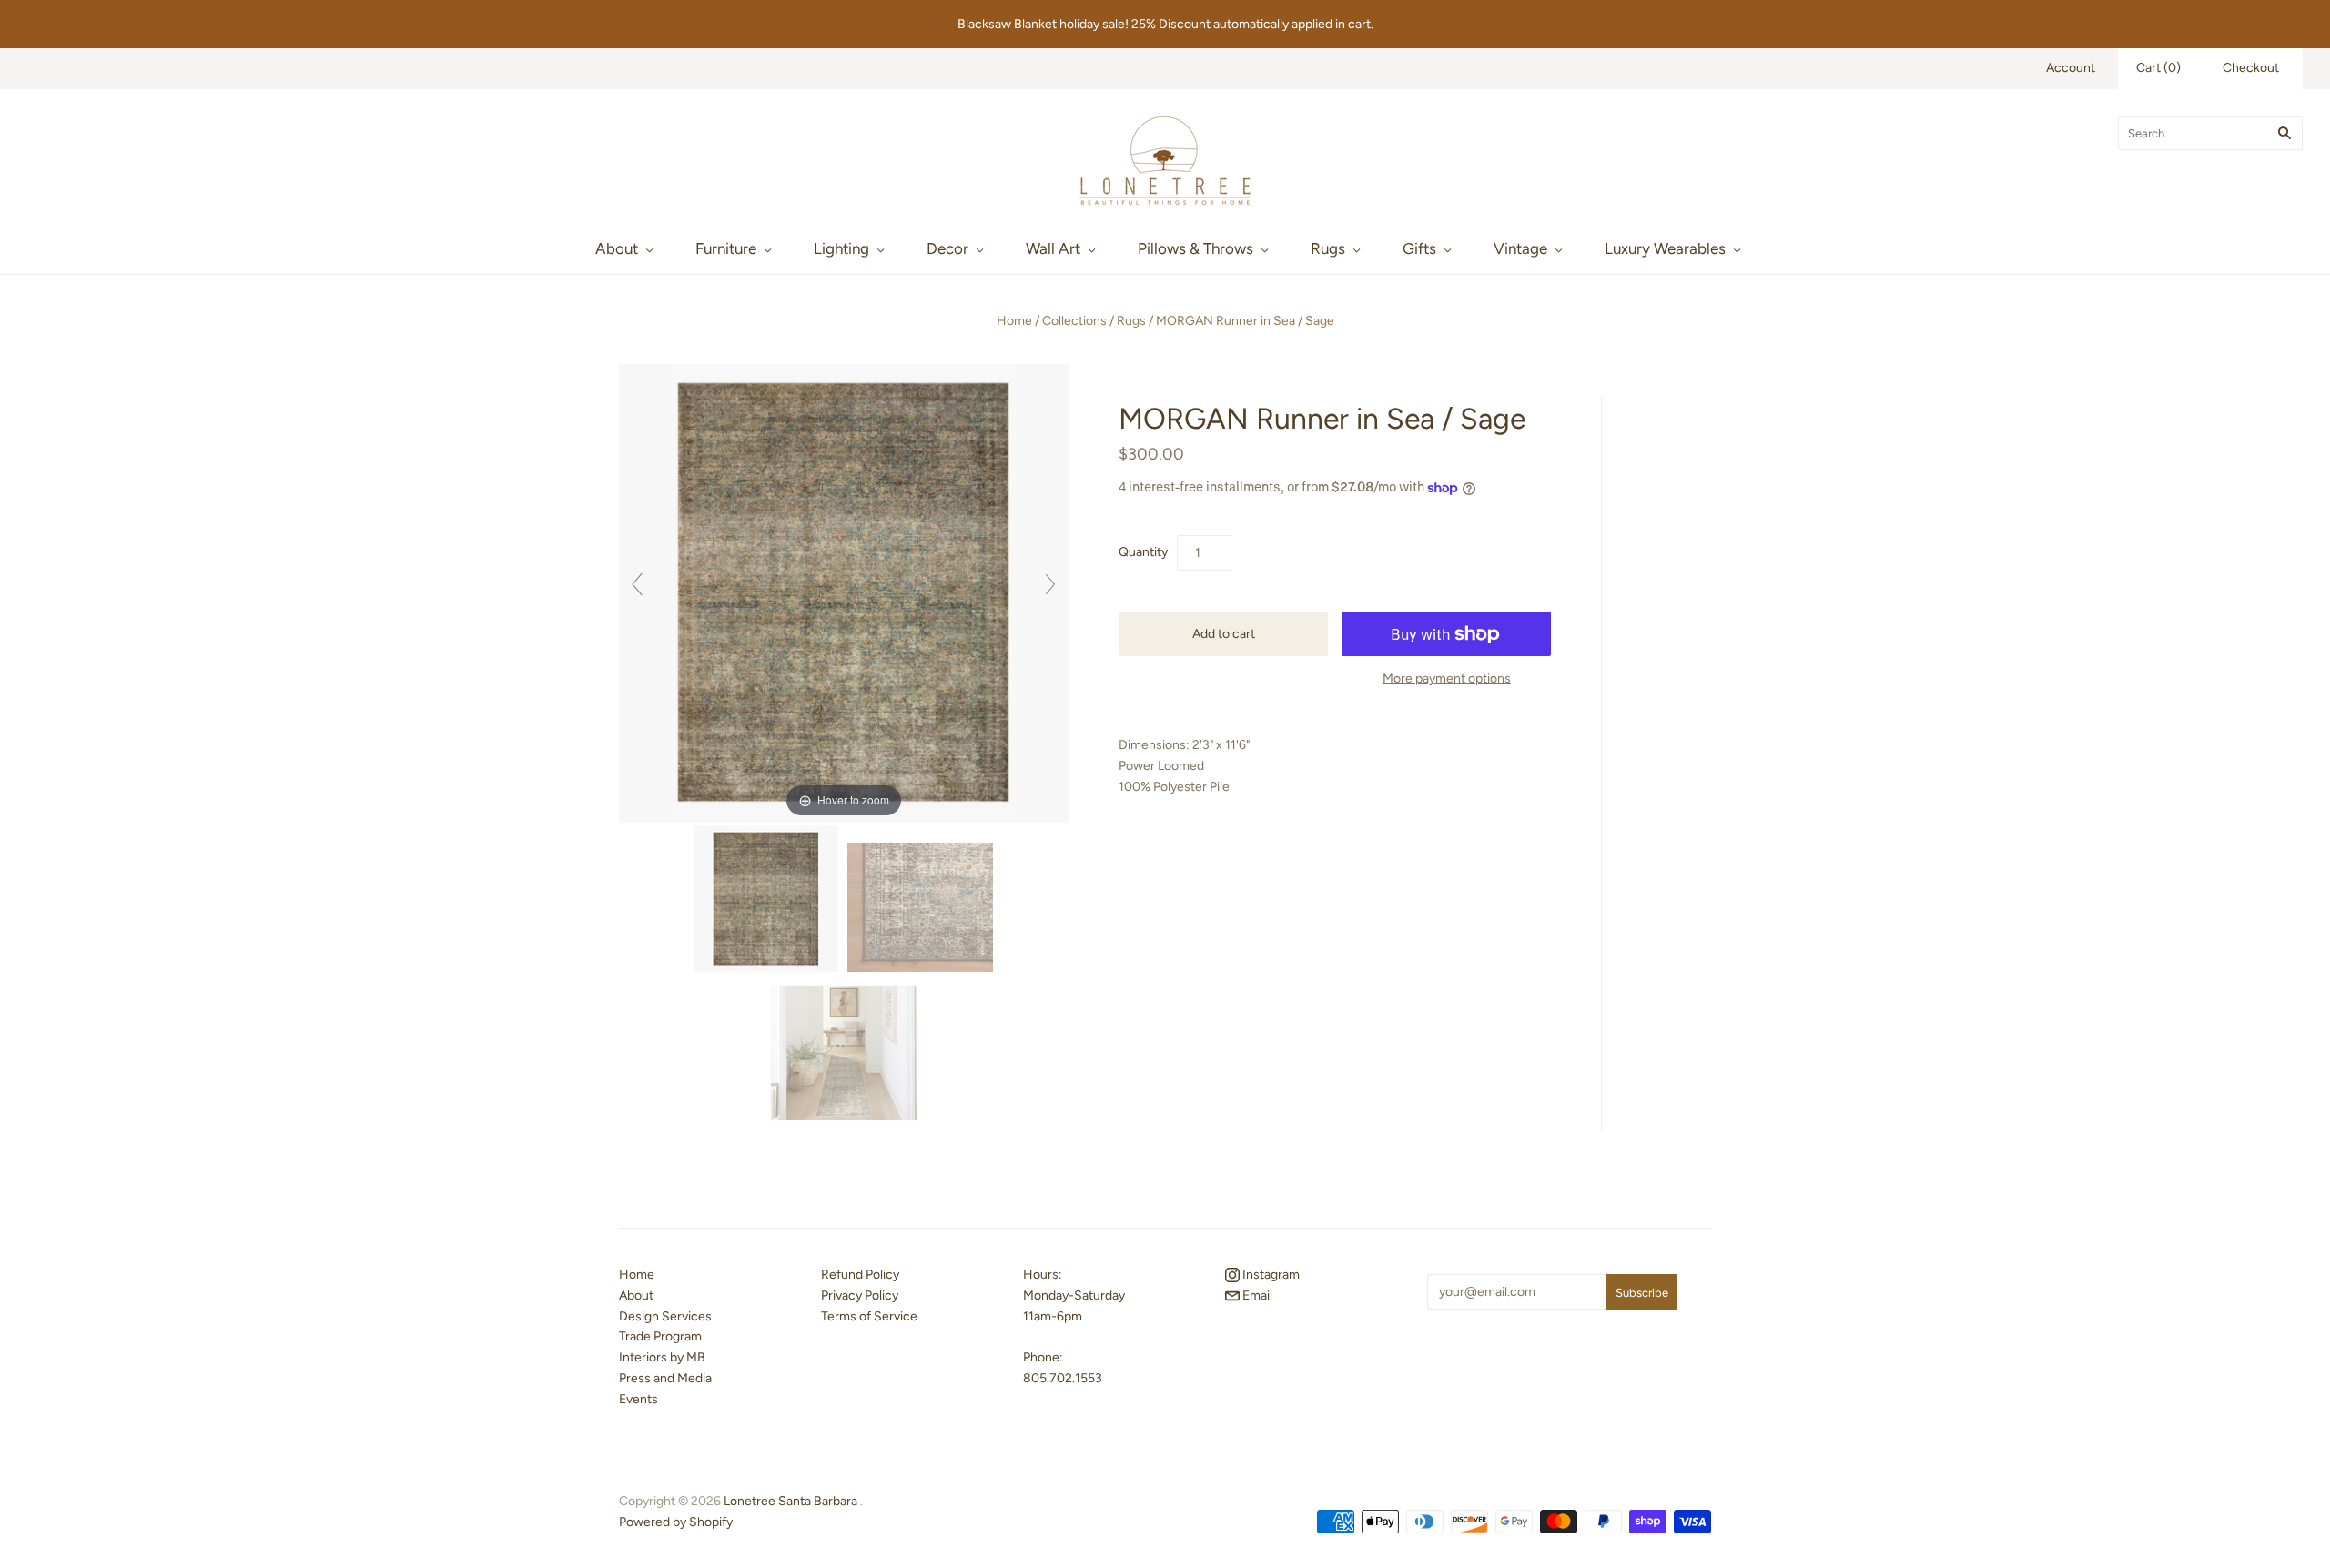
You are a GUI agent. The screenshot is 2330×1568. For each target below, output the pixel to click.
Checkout (2251, 68)
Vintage (1520, 248)
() (2158, 68)
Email (1256, 1295)
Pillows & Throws (1195, 248)
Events (638, 1399)
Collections (1074, 321)
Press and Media (665, 1378)
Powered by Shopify (676, 1522)
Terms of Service (869, 1316)
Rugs (1328, 248)
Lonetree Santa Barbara (790, 1501)
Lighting (841, 248)
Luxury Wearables (1665, 248)
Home (1014, 321)
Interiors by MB (662, 1357)
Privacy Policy (860, 1295)
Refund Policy (860, 1275)
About (617, 248)
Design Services (665, 1316)
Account (2071, 68)
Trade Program (660, 1336)
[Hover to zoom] (844, 592)
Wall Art (1053, 248)
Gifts (1419, 248)
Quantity (1143, 552)
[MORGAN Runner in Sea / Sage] (766, 900)
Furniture (726, 248)
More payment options (1447, 678)
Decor (947, 248)
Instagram (1270, 1275)
